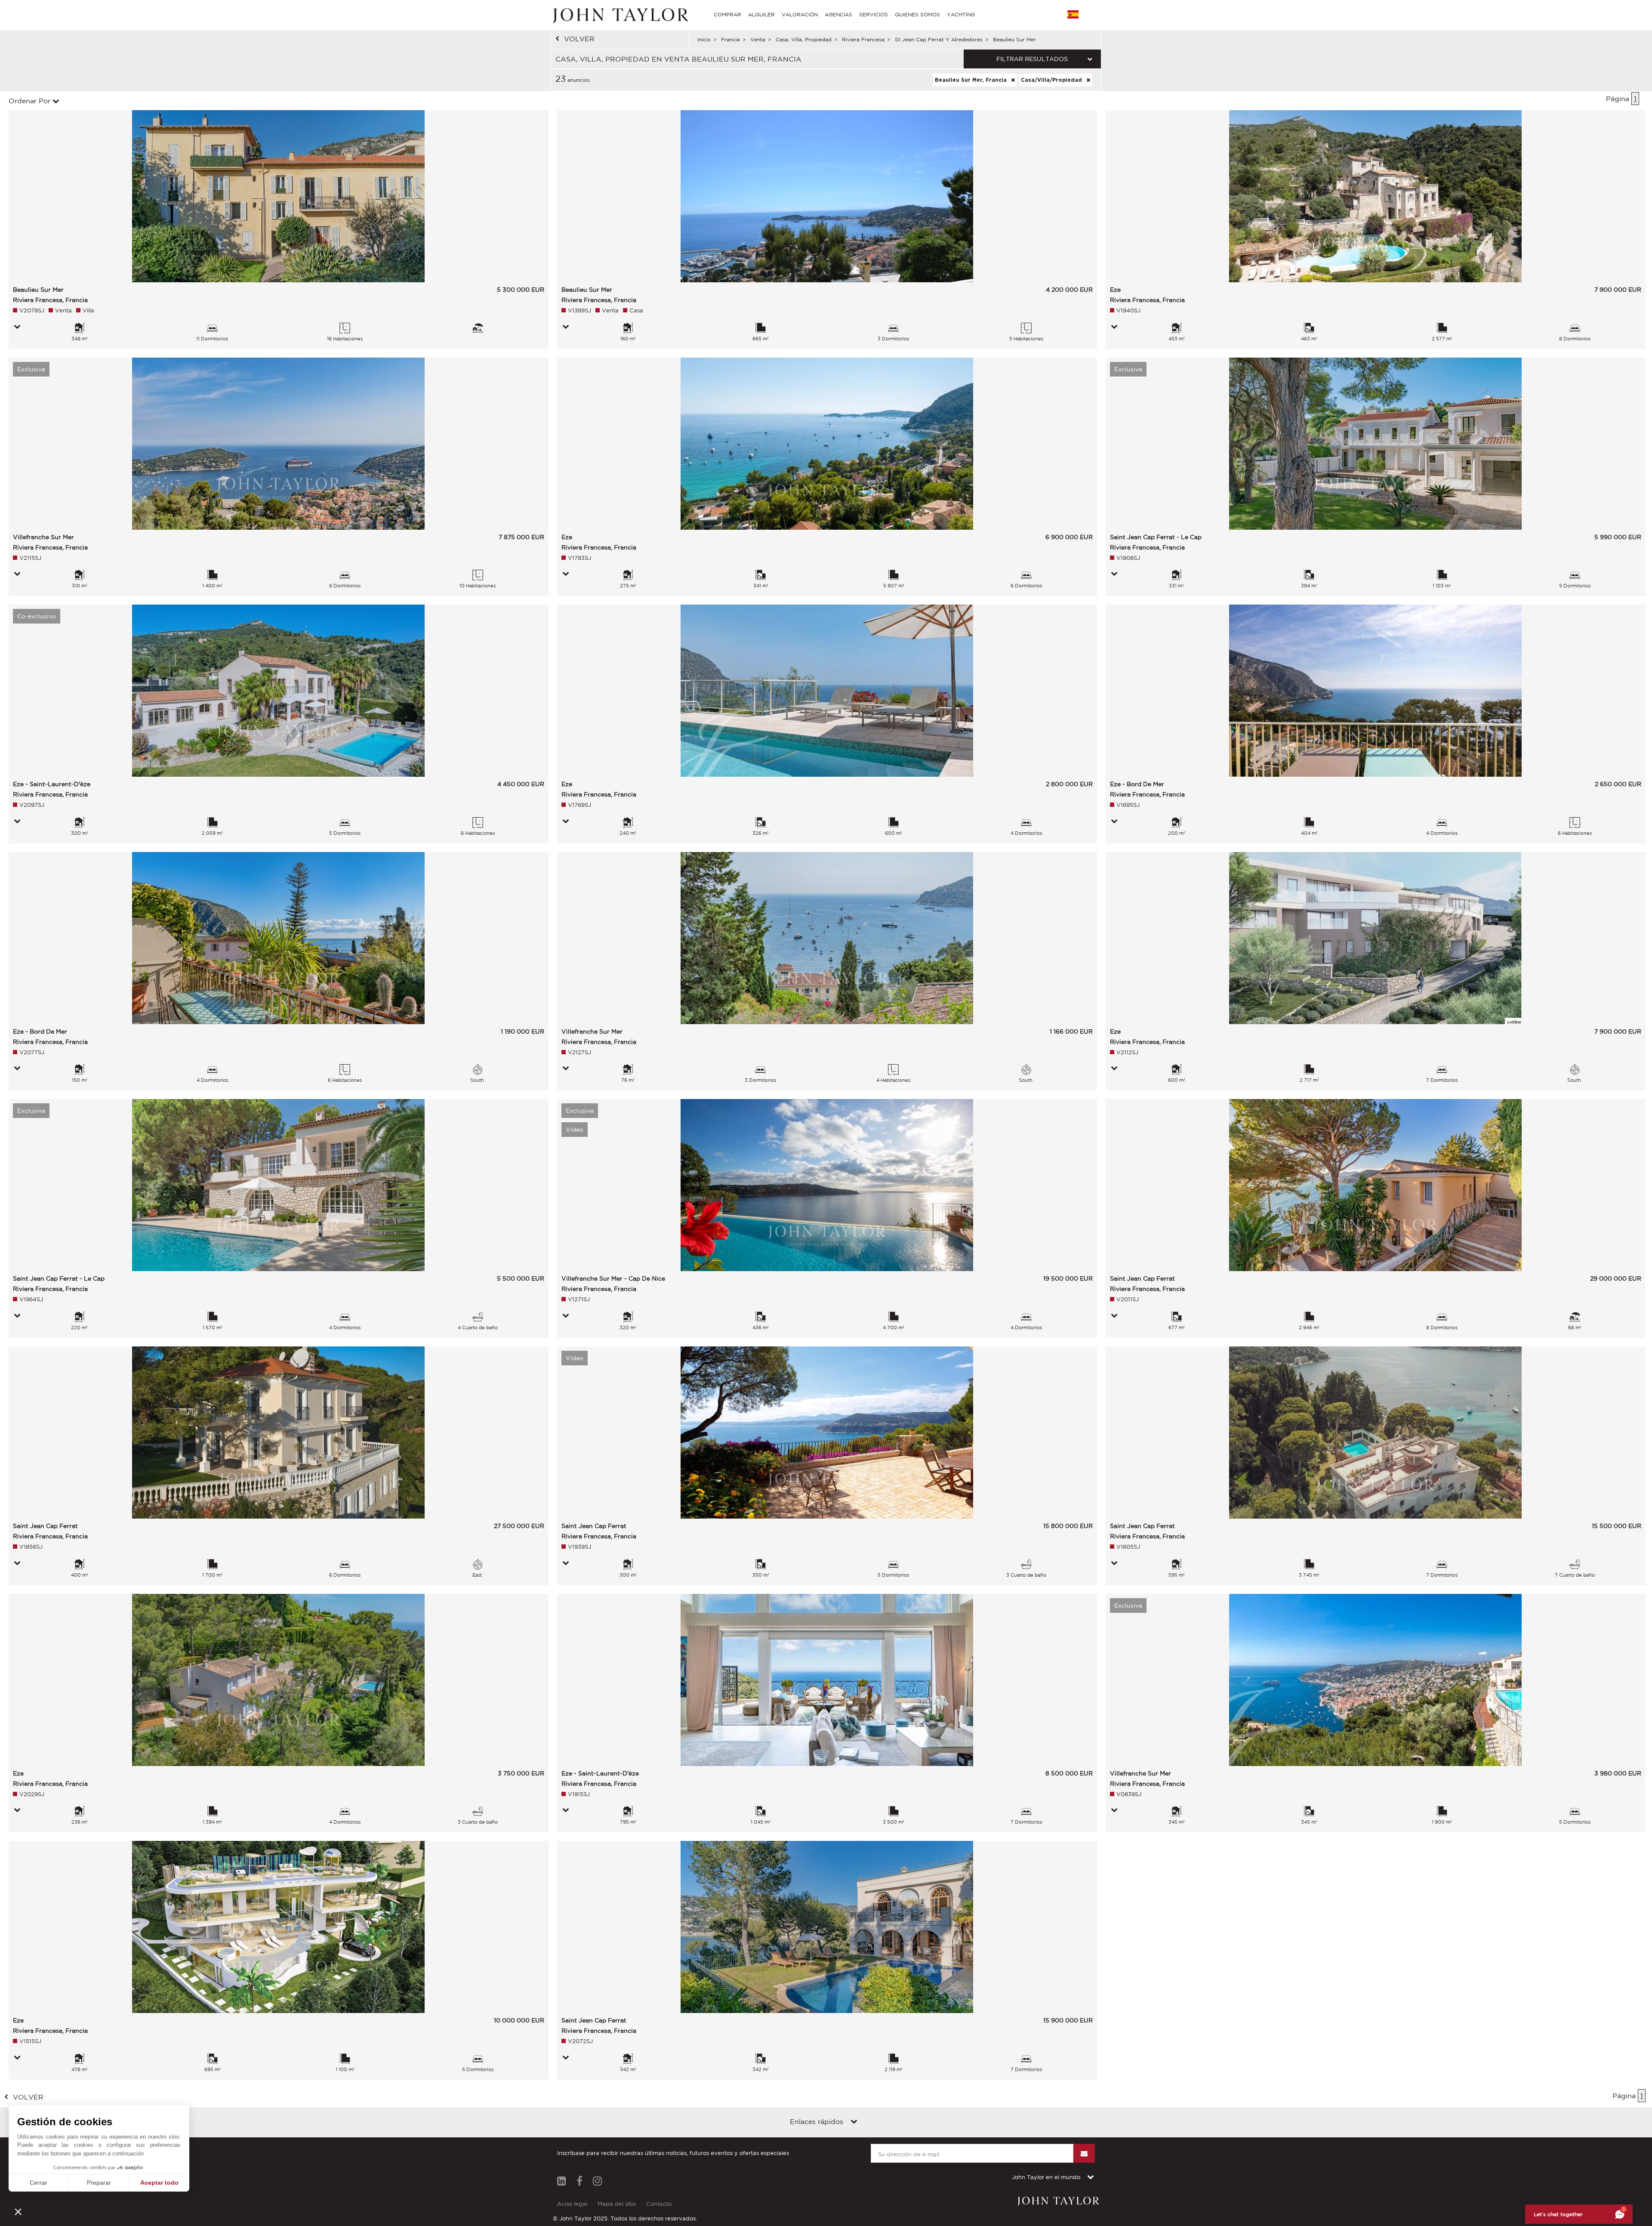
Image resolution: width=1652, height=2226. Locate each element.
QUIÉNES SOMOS (917, 14)
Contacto (659, 2204)
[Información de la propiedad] (17, 327)
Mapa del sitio (617, 2204)
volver (579, 39)
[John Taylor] (619, 15)
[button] (18, 2211)
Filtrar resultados (1032, 59)
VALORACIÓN (800, 14)
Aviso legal (572, 2204)
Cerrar (39, 2183)
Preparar (99, 2183)
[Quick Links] (854, 2122)
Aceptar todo (159, 2183)
